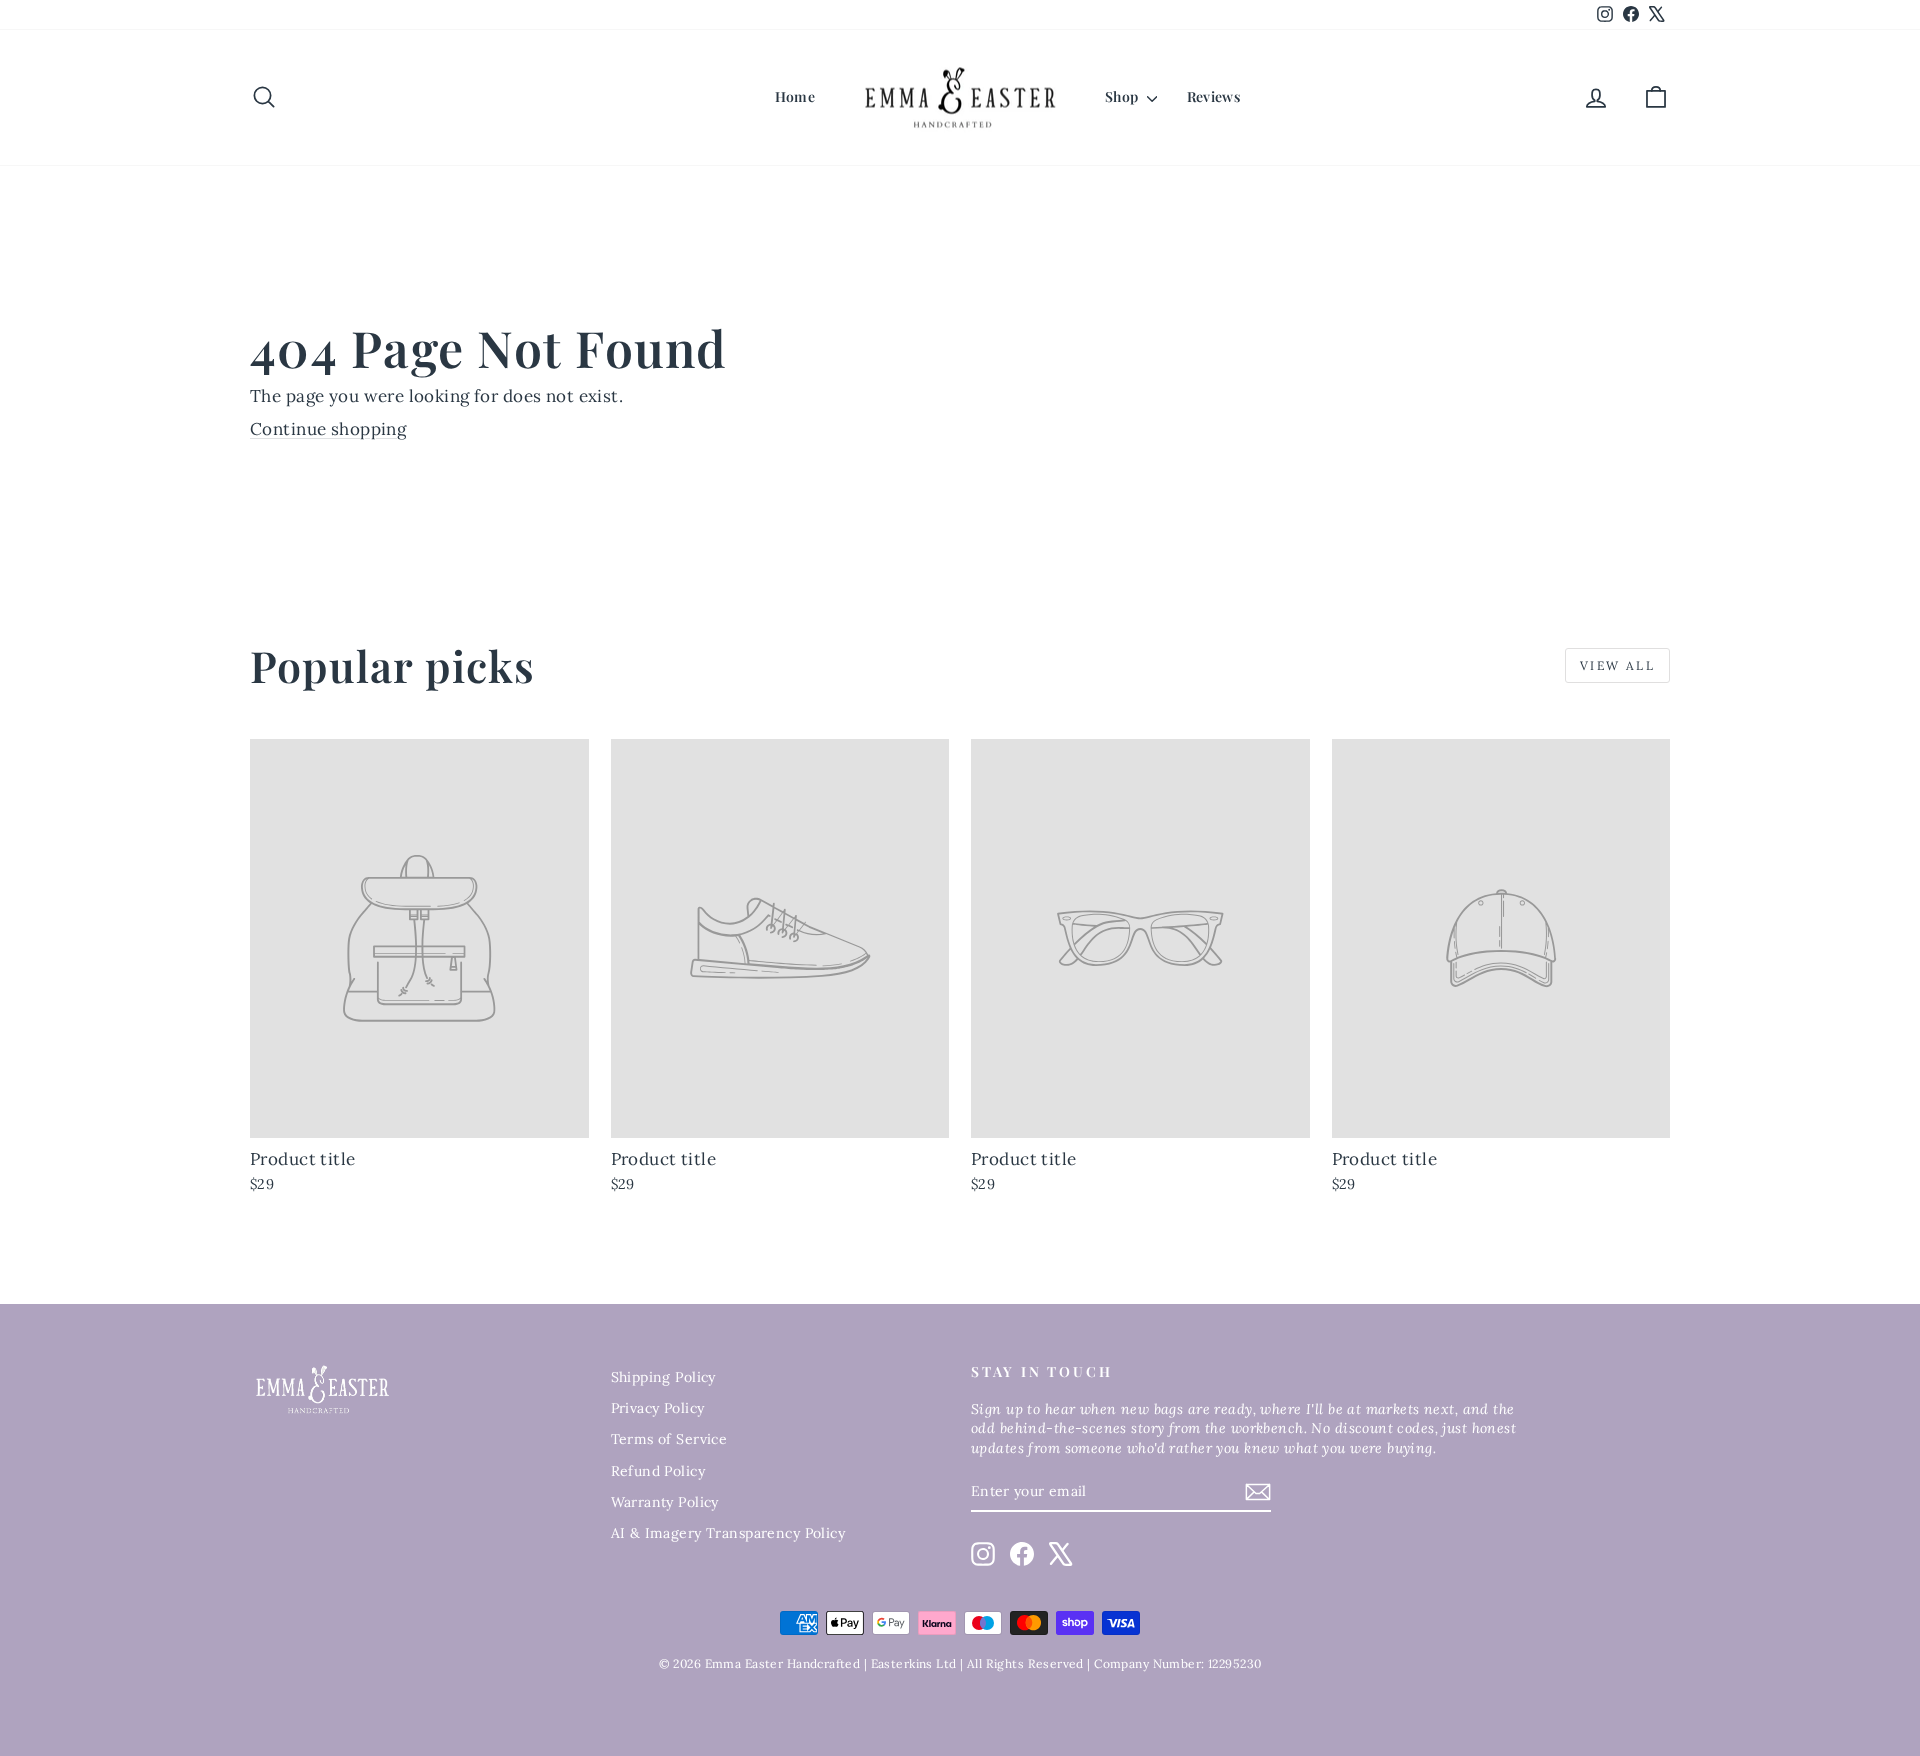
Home (795, 96)
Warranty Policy (665, 1502)
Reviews (1213, 96)
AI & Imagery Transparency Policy (728, 1533)
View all (1617, 665)
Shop (1123, 96)
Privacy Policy (658, 1408)
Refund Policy (658, 1471)
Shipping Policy (663, 1377)
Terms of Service (669, 1439)
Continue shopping (328, 429)
